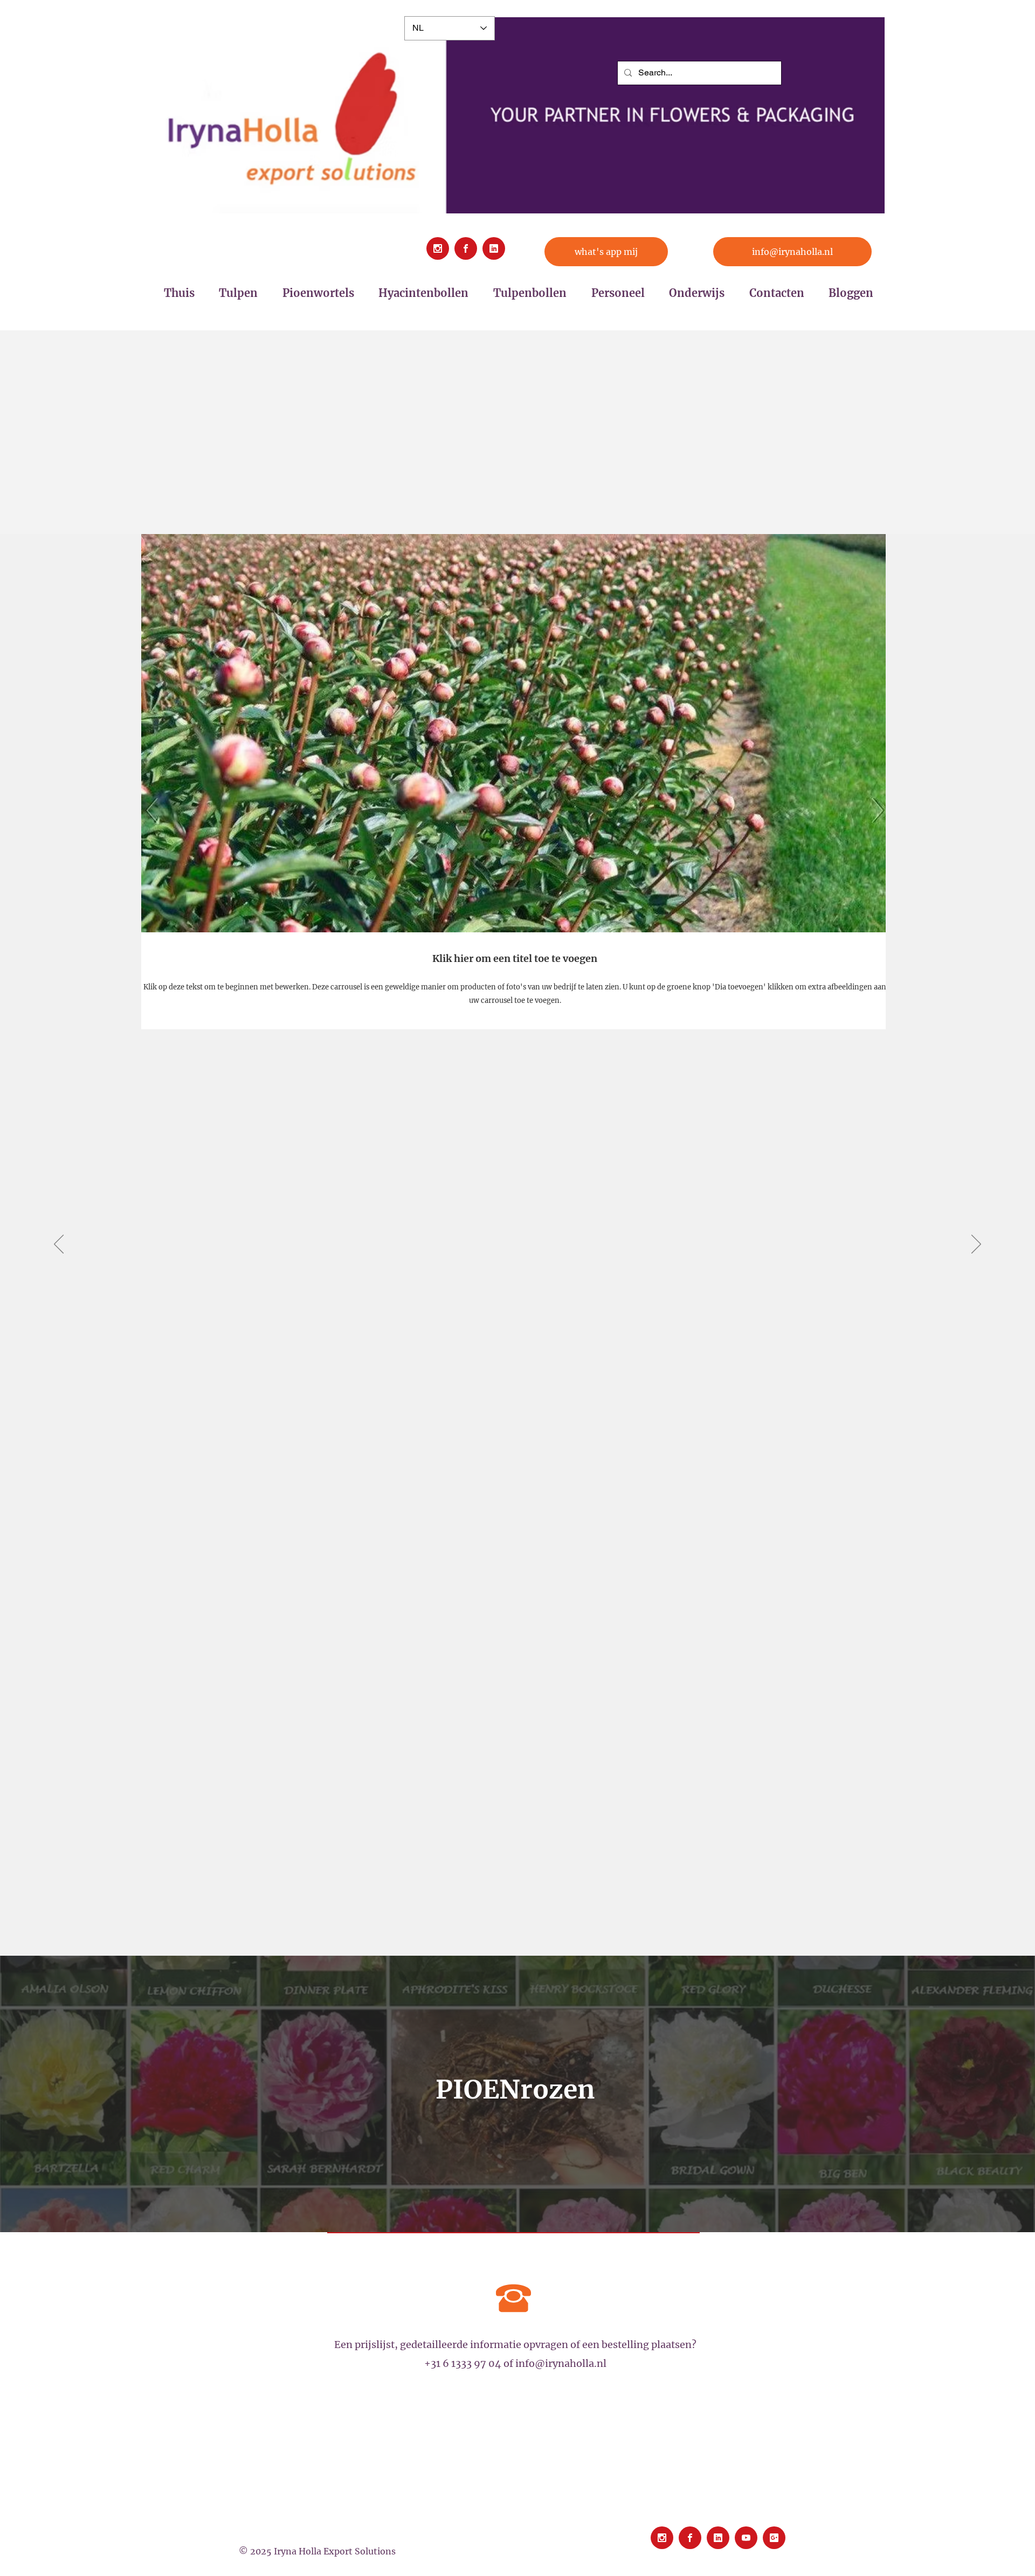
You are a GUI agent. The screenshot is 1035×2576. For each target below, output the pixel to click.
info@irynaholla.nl (561, 2363)
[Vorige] (59, 1245)
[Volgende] (976, 1245)
